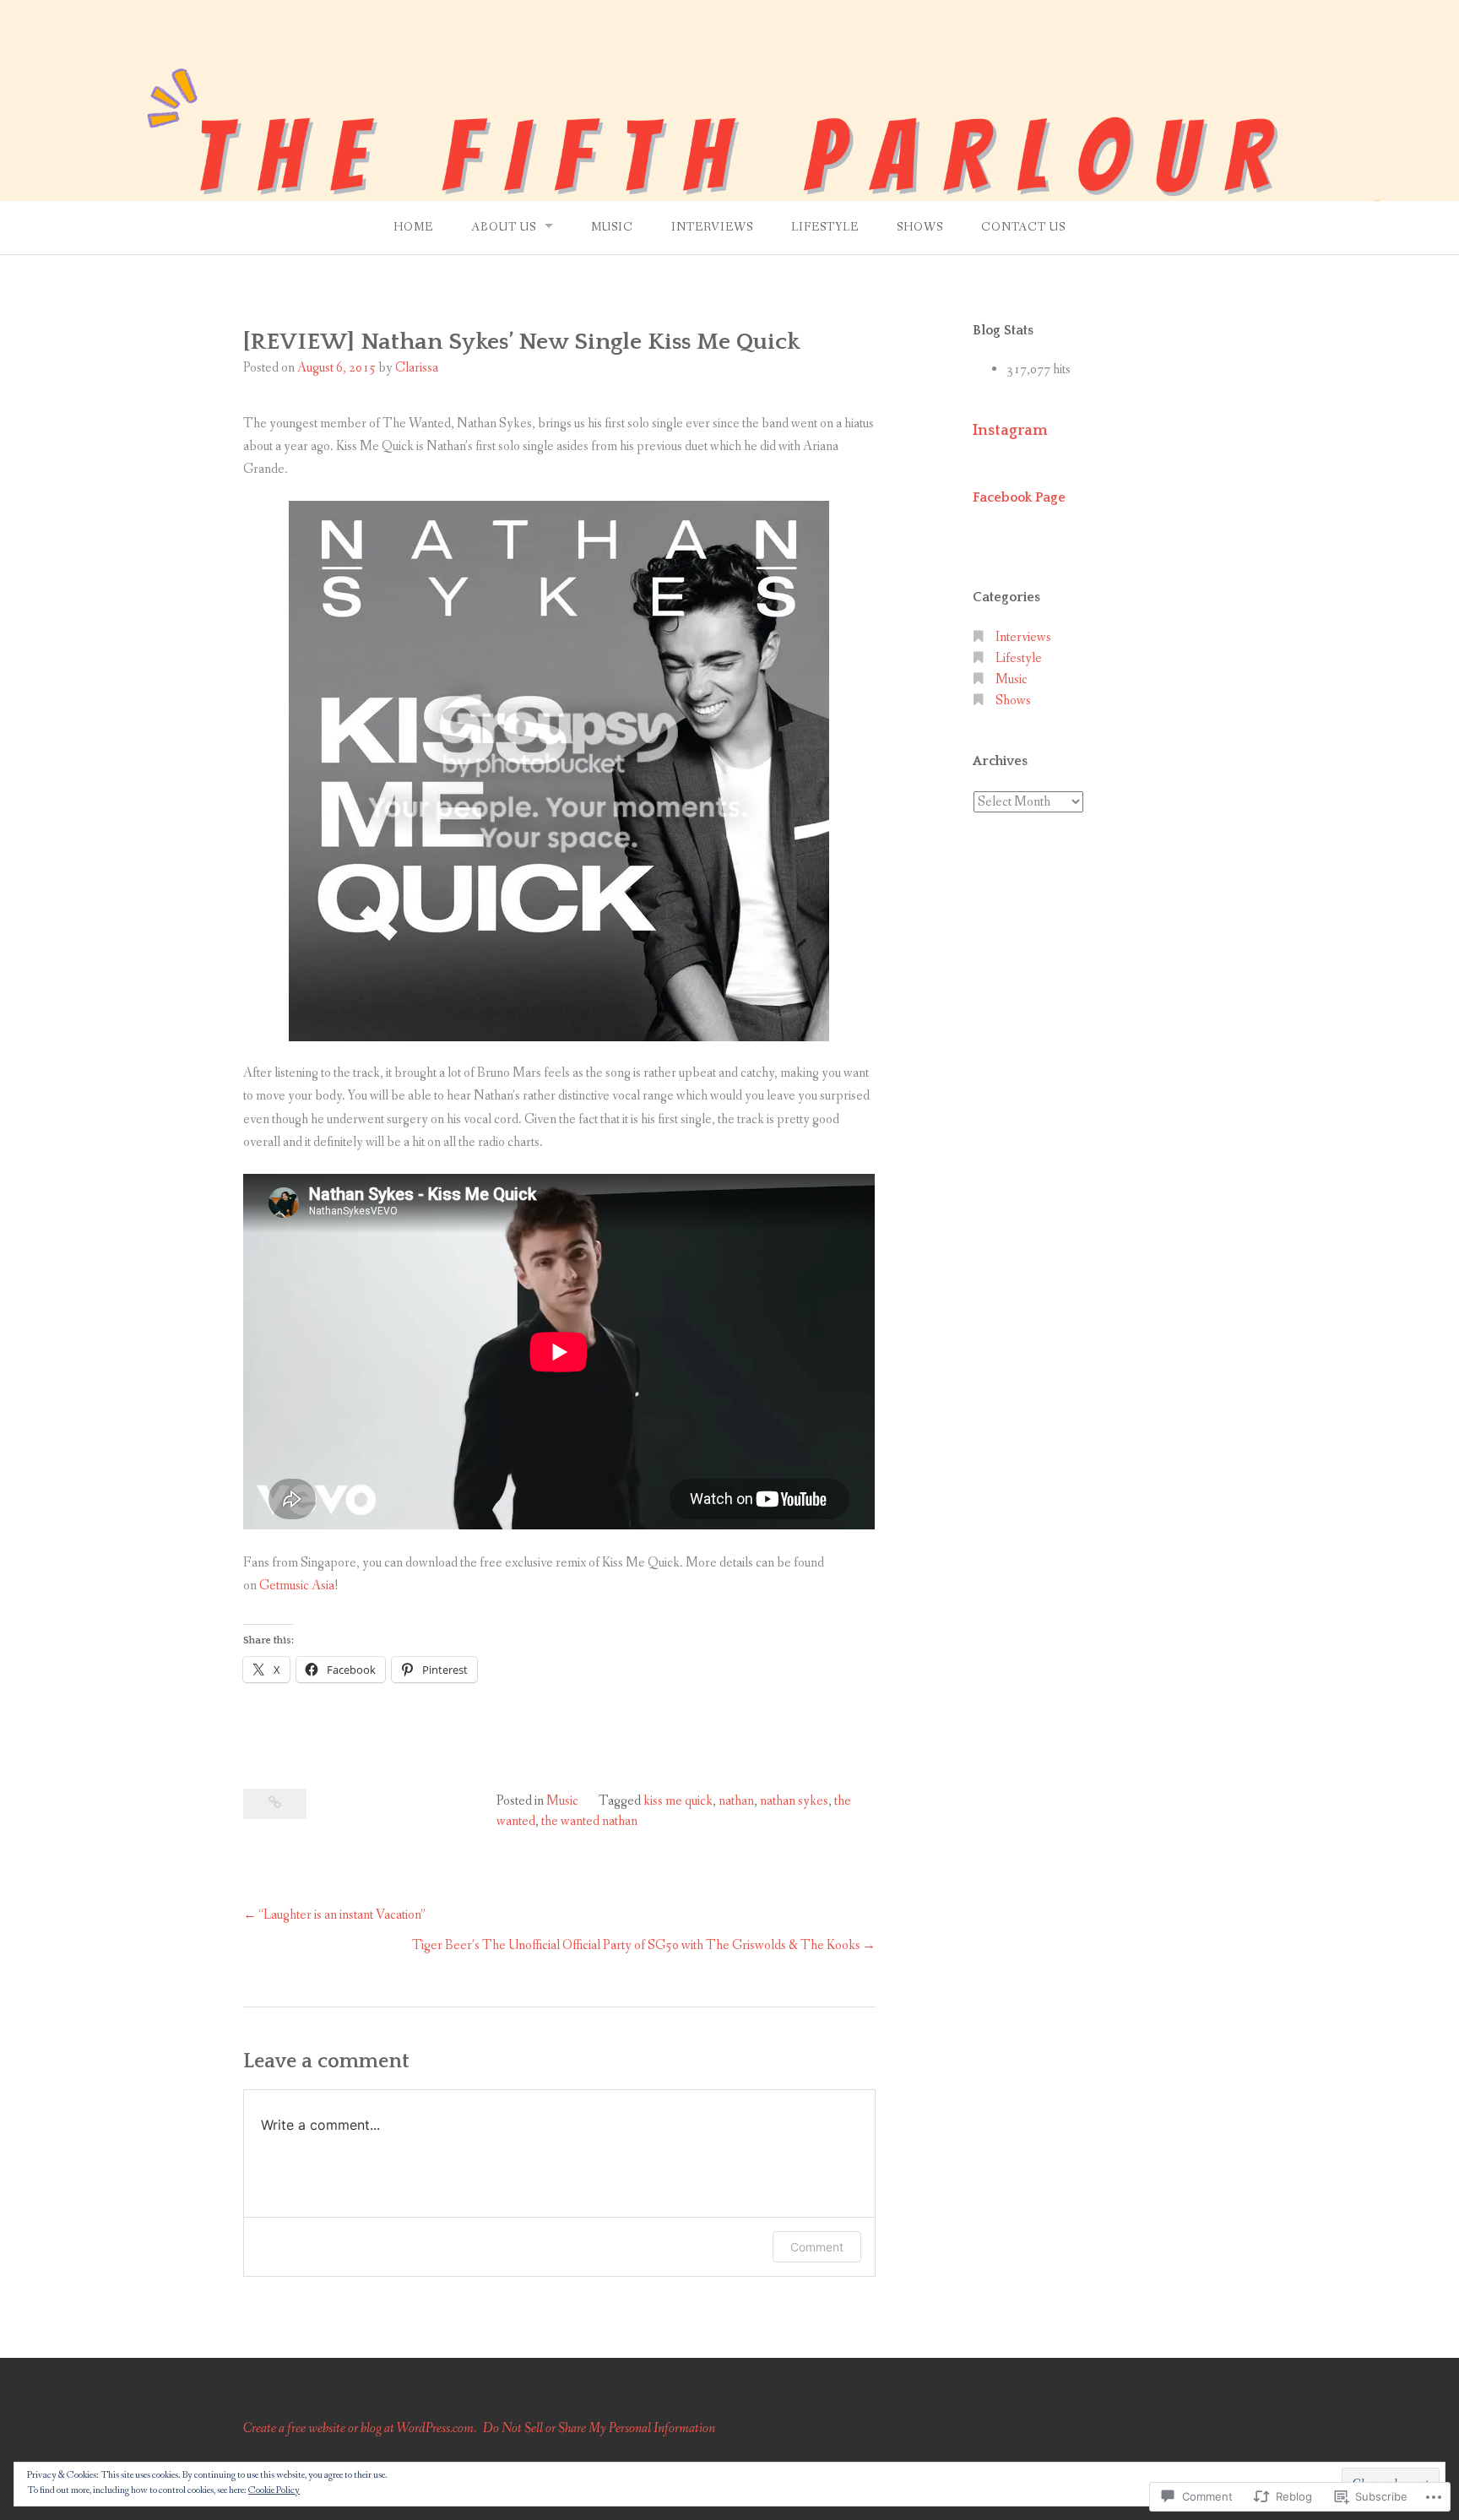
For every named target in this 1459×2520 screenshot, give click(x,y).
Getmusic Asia (297, 1586)
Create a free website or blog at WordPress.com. (360, 2428)
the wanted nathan (589, 1821)
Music (612, 227)
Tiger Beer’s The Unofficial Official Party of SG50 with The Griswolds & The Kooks (636, 1945)
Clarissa (417, 368)
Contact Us (1023, 227)
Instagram (1010, 431)
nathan (736, 1801)
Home (413, 227)
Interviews (712, 227)
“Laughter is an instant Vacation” (342, 1915)
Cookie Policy (274, 2490)
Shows (920, 227)
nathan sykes (794, 1801)
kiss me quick (678, 1801)
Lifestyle (825, 227)
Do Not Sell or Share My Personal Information (599, 2428)
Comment (817, 2247)
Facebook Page (1019, 497)
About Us (504, 227)
